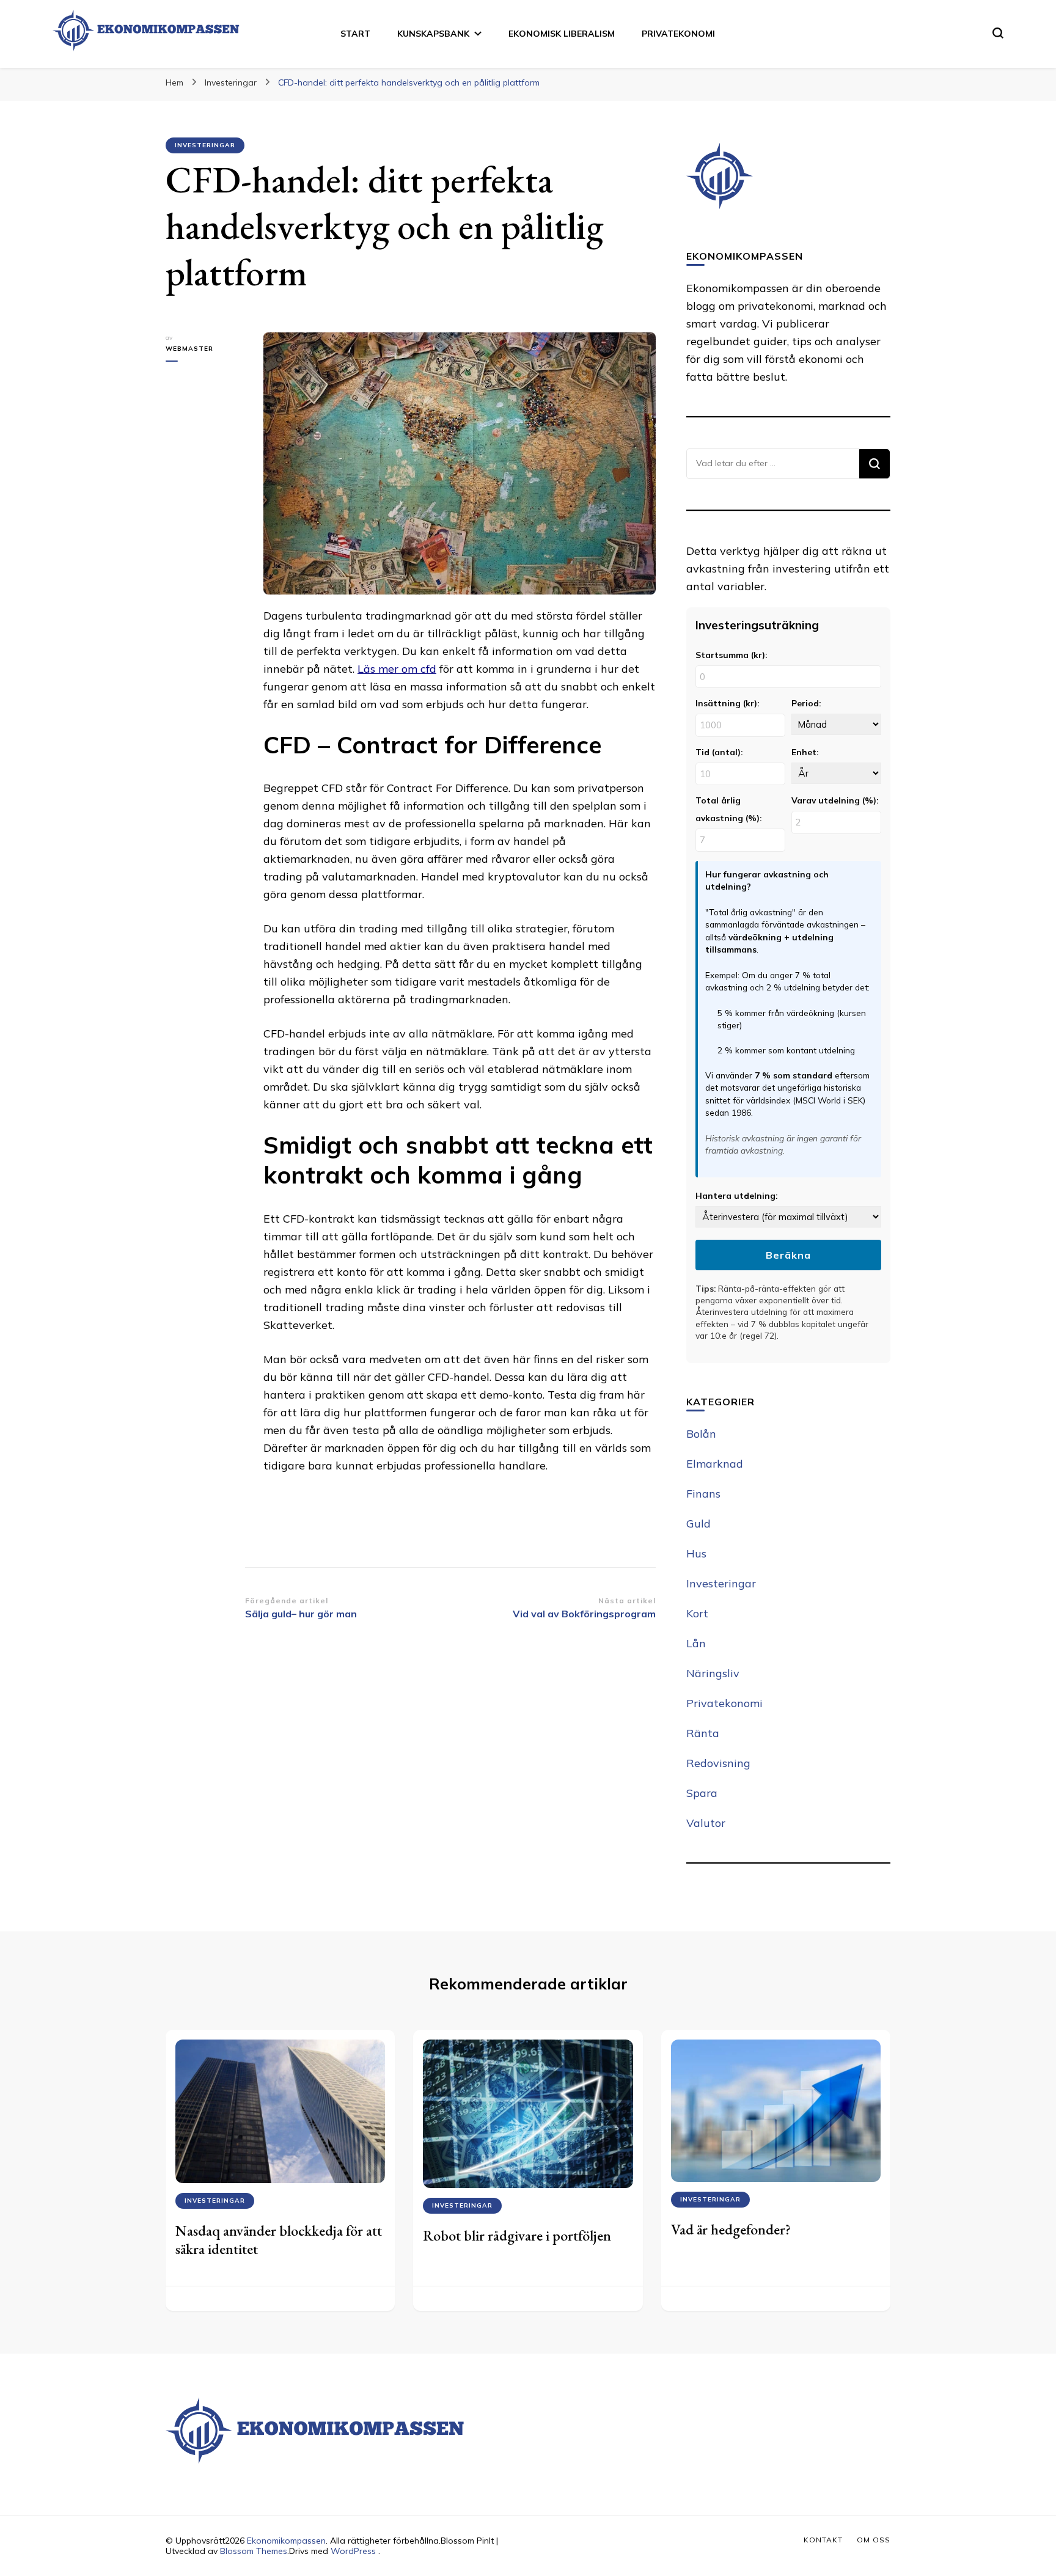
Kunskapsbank (433, 34)
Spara (702, 1793)
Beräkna (788, 1255)
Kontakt (823, 2540)
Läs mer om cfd (397, 669)
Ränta (703, 1733)
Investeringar (205, 145)
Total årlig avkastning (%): (728, 809)
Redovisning (718, 1763)
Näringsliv (713, 1673)
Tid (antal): (719, 752)
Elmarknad (715, 1464)
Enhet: (805, 752)
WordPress (353, 2551)
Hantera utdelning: (736, 1195)
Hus (696, 1553)
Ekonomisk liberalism (562, 34)
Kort (697, 1613)
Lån (696, 1643)
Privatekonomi (678, 34)
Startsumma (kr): (731, 655)
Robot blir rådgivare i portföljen (517, 2235)
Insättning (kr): (727, 703)
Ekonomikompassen (286, 2541)
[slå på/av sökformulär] (998, 33)
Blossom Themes (254, 2551)
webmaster (189, 349)
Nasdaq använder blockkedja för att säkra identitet (279, 2240)
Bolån (701, 1434)
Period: (806, 703)
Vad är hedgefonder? (731, 2229)
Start (355, 34)
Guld (698, 1524)
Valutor (706, 1823)
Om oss (874, 2540)
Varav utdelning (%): (835, 800)
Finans (703, 1494)
